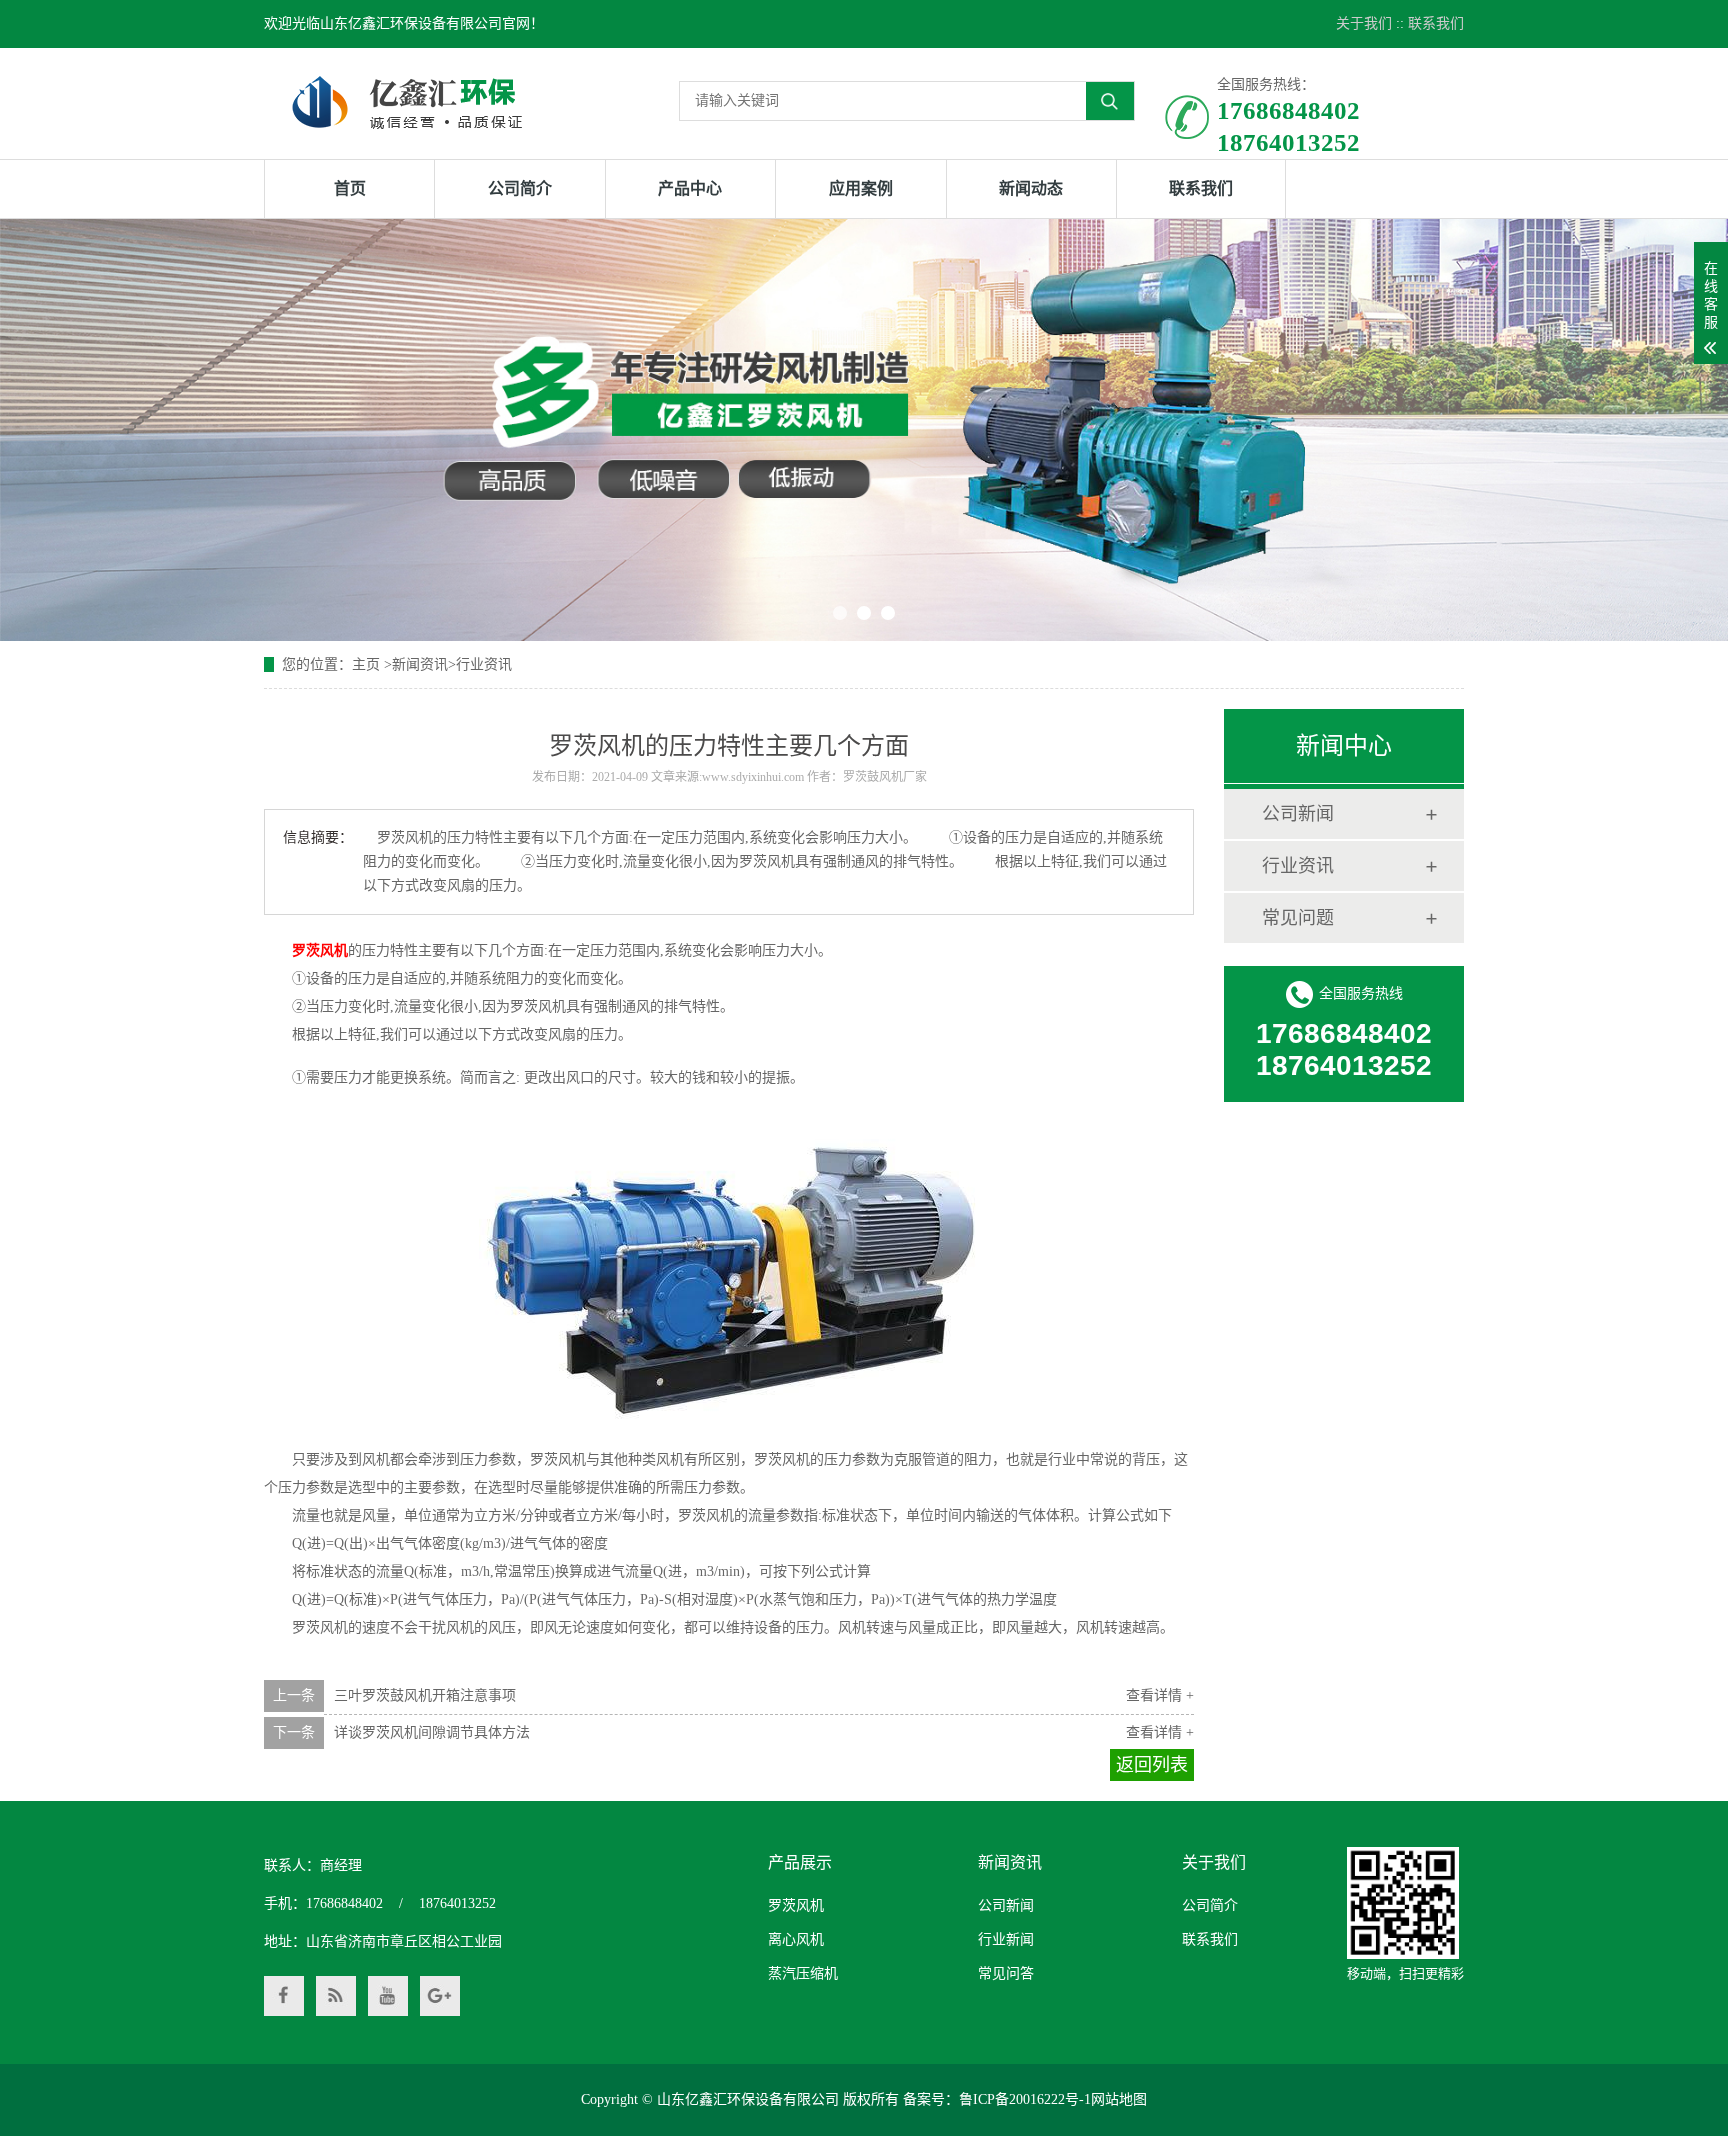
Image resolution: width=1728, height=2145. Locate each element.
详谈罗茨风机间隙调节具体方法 (432, 1732)
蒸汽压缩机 (803, 1973)
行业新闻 (1006, 1939)
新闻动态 (1031, 188)
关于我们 (1364, 23)
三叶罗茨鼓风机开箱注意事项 (425, 1695)
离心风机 (796, 1939)
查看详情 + (1160, 1695)
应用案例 (861, 188)
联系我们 (1436, 23)
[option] (864, 430)
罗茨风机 (796, 1905)
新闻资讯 (420, 664)
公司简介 (520, 188)
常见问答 (1006, 1973)
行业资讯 (484, 664)
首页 (350, 188)
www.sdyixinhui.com (753, 777)
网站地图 (1119, 2099)
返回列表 (1152, 1765)
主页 (366, 664)
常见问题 (1298, 918)
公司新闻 (1298, 814)
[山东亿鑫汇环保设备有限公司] (407, 101)
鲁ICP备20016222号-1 (1025, 2099)
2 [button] (864, 613)
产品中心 (690, 188)
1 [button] (840, 613)
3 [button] (888, 613)
